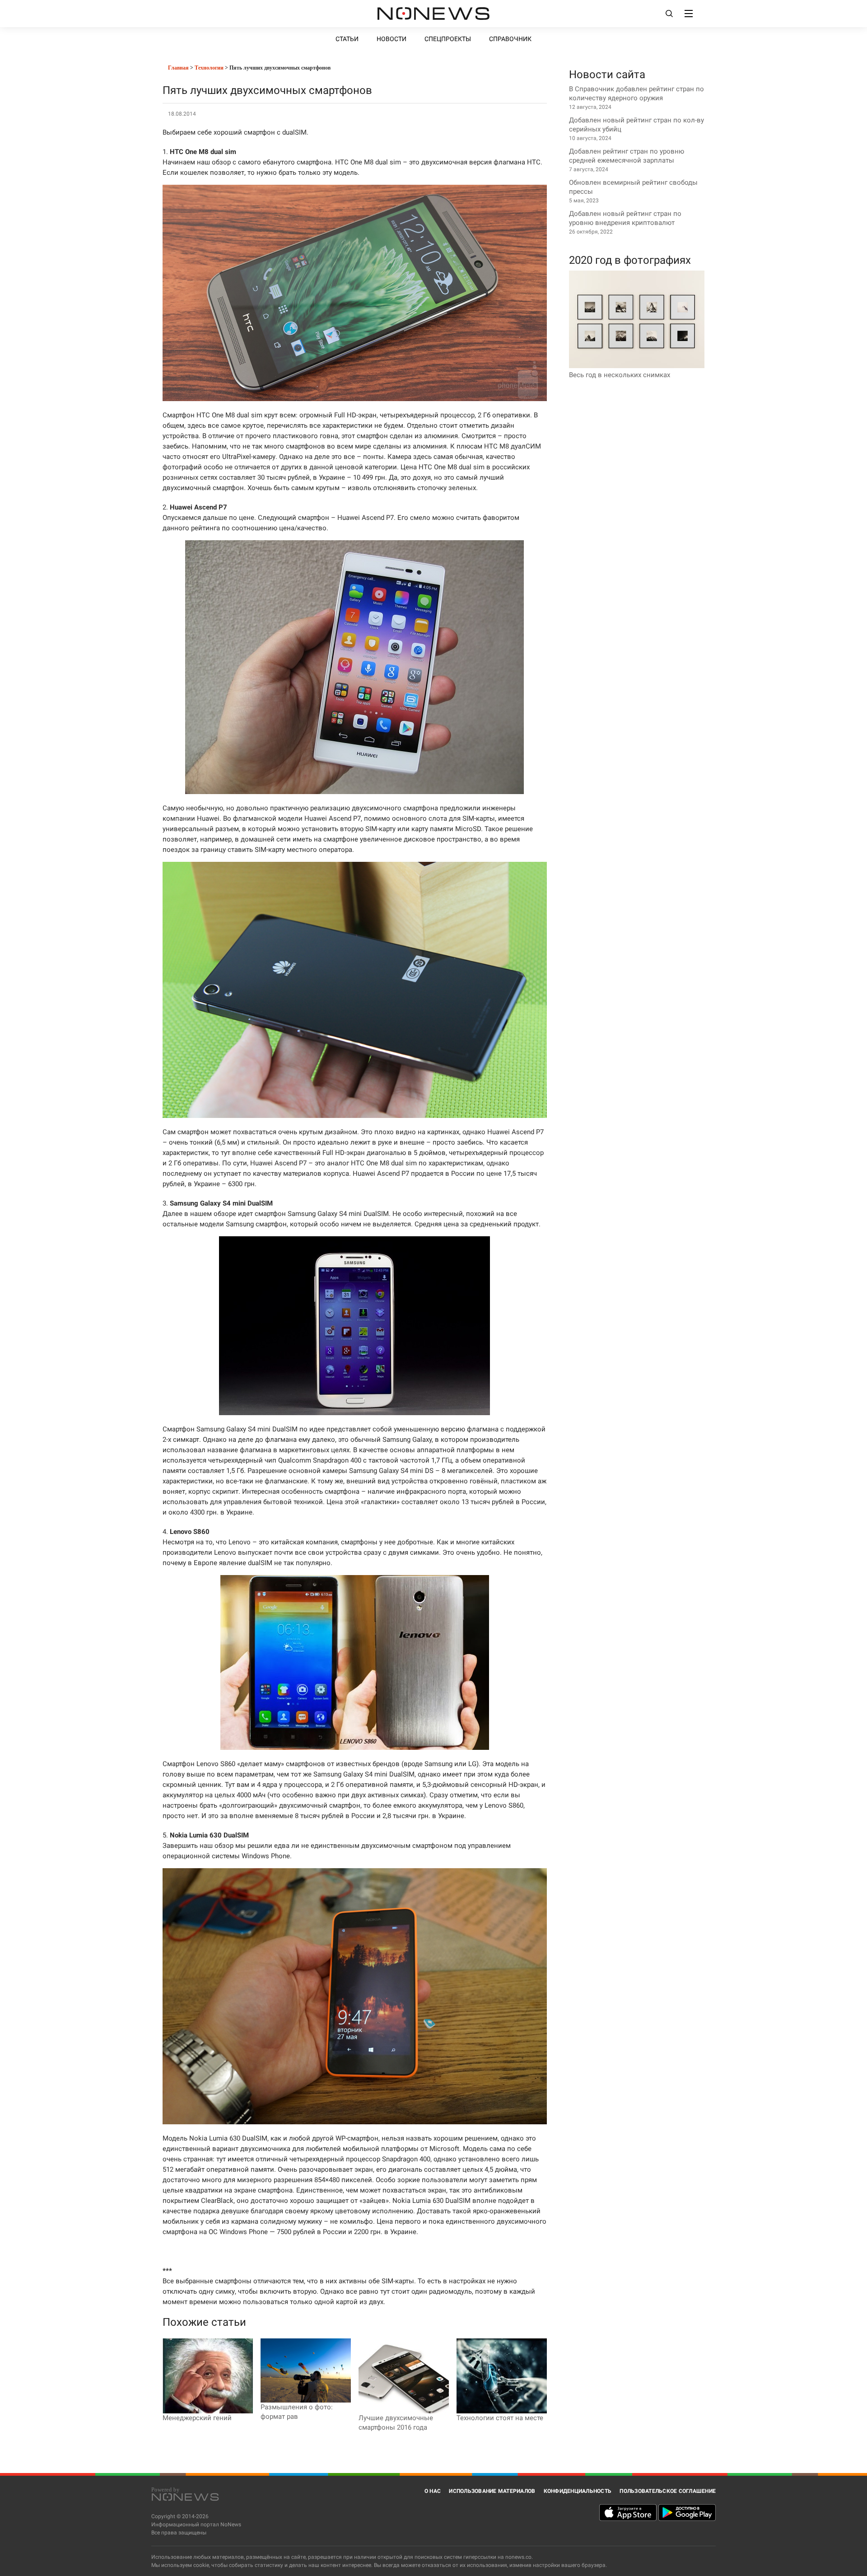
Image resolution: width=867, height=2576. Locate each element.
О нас (433, 2491)
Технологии (209, 68)
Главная (178, 68)
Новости (392, 39)
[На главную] (433, 14)
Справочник (510, 39)
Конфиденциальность (578, 2491)
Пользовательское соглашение (668, 2491)
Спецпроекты (448, 39)
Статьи (347, 39)
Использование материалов (492, 2491)
